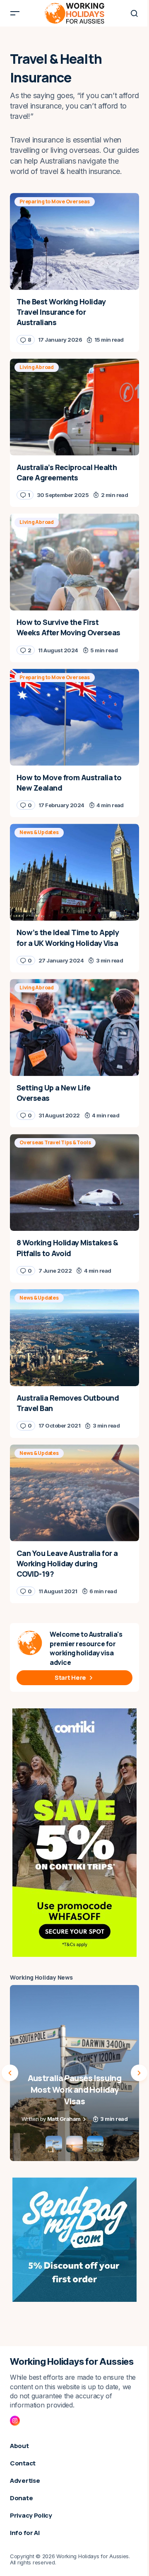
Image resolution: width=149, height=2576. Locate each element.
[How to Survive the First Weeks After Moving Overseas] (74, 562)
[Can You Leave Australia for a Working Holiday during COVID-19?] (74, 1493)
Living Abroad (37, 367)
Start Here (70, 1678)
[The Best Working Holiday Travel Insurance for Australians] (74, 241)
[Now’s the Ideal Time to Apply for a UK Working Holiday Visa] (74, 872)
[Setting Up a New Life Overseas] (74, 1028)
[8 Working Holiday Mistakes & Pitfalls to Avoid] (74, 1182)
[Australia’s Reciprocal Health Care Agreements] (74, 407)
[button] (15, 13)
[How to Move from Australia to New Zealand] (74, 717)
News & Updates (39, 832)
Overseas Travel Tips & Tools (55, 1142)
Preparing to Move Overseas (55, 201)
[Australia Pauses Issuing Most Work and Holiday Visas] (74, 2073)
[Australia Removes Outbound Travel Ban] (74, 1338)
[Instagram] (15, 2421)
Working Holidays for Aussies (72, 2361)
